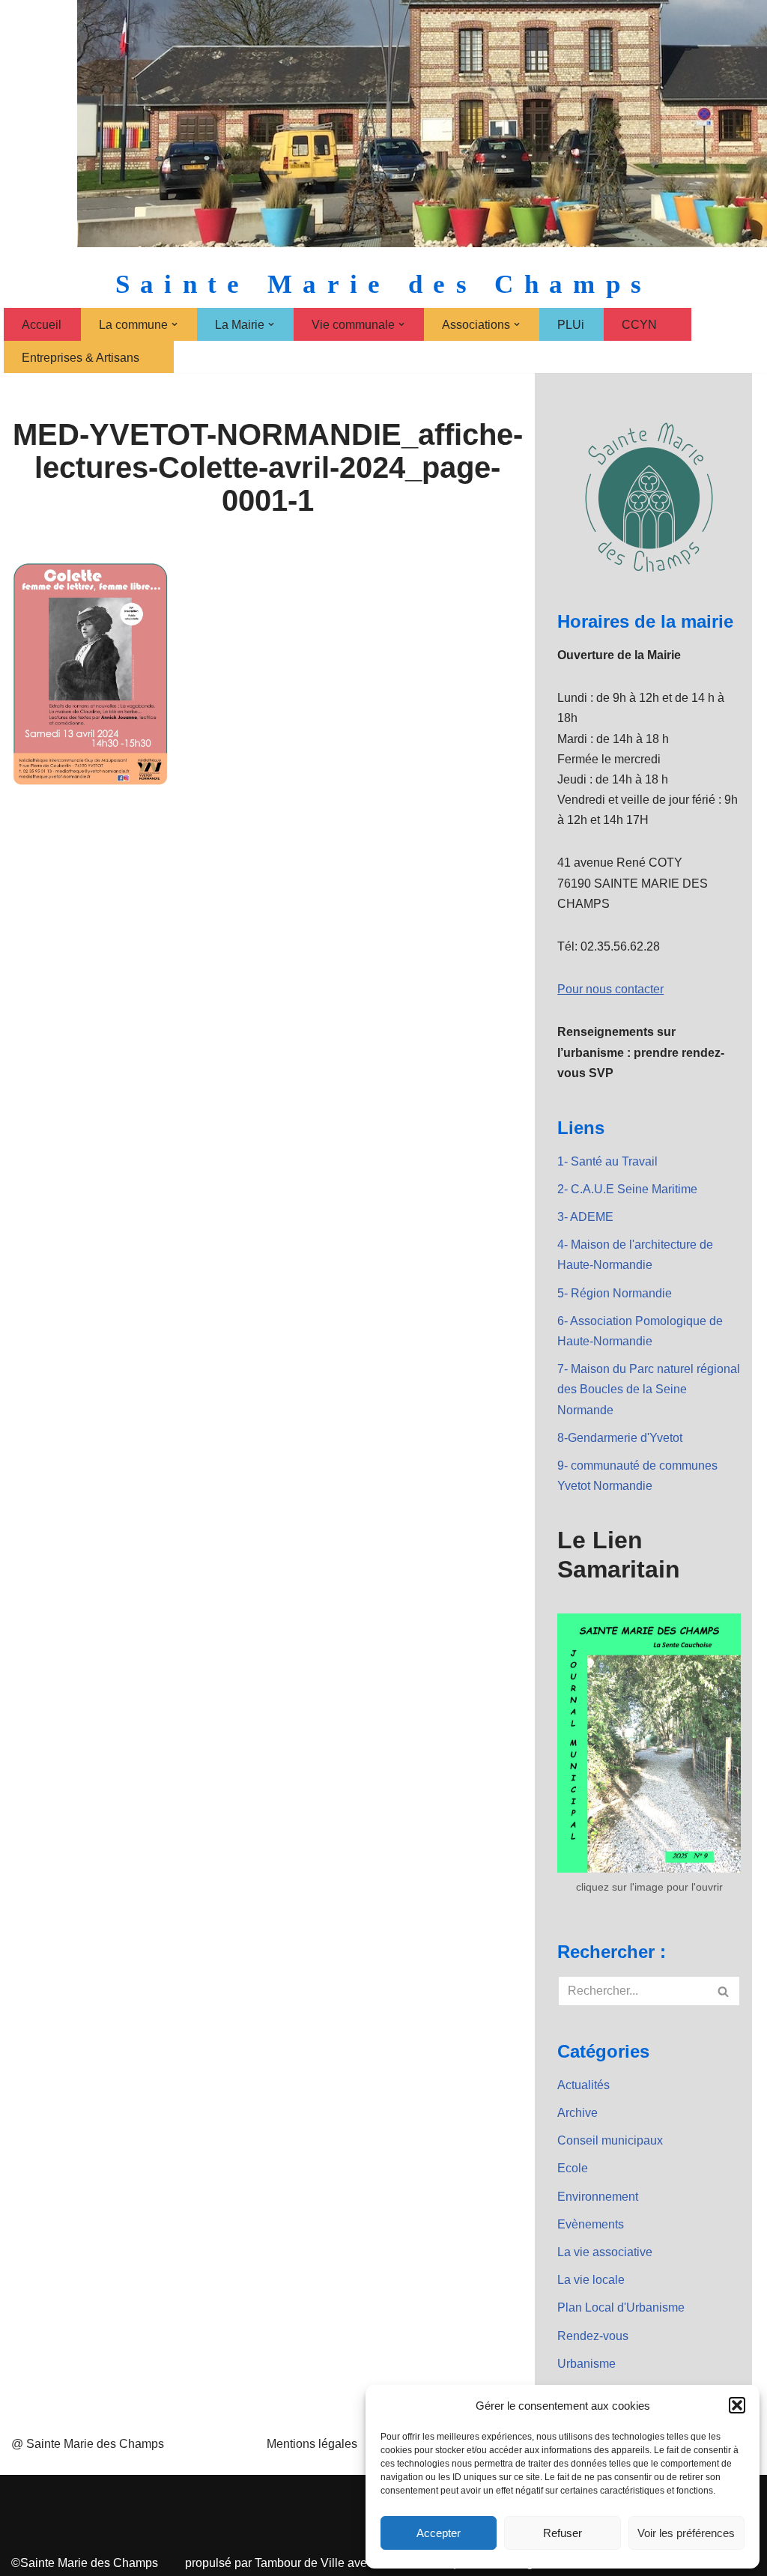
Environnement (598, 2197)
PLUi (571, 325)
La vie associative (605, 2252)
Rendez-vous (593, 2336)
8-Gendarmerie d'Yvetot (620, 1438)
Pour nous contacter (610, 989)
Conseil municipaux (610, 2140)
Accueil (42, 325)
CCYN (639, 325)
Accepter (439, 2533)
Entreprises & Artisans (81, 358)
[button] (737, 2405)
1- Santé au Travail (607, 1161)
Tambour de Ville (300, 2563)
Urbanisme (586, 2364)
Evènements (591, 2224)
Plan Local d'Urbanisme (621, 2307)
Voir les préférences (686, 2533)
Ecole (573, 2168)
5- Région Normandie (615, 1293)
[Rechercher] (724, 1991)
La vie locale (591, 2280)
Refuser (563, 2533)
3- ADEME (585, 1217)
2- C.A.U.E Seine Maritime (627, 1189)
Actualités (583, 2085)
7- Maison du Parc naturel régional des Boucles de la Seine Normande (649, 1389)
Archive (577, 2113)
